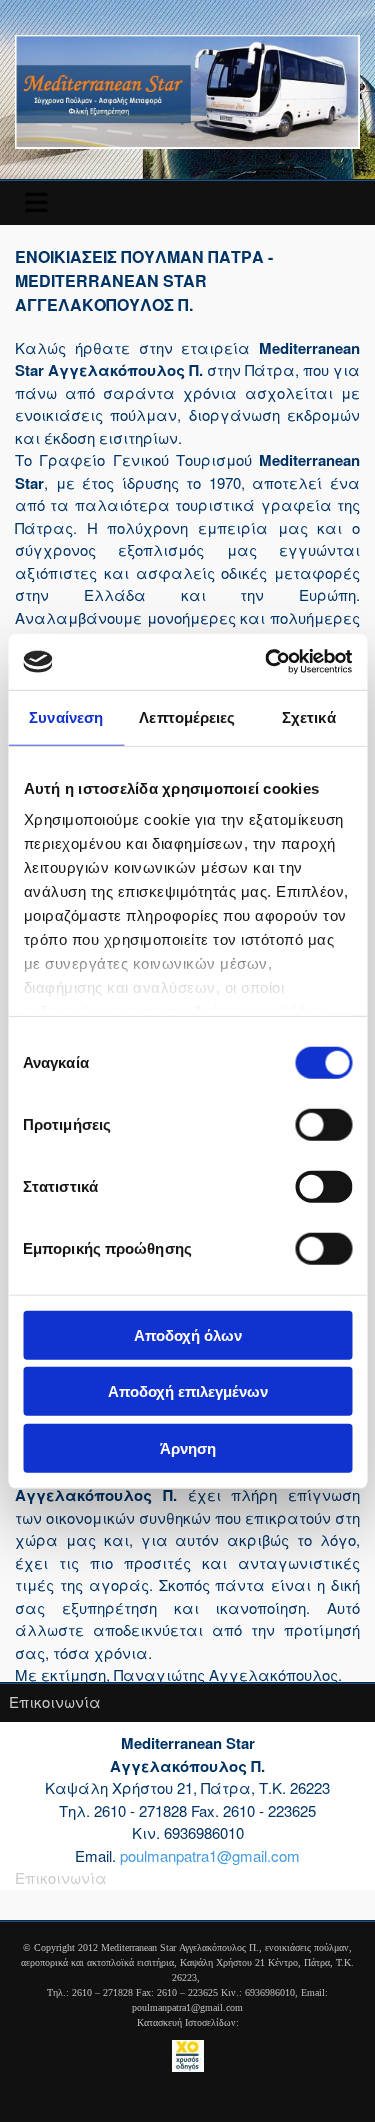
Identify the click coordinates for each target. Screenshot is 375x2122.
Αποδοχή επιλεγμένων (188, 1391)
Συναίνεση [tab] (66, 716)
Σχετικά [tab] (309, 716)
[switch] (323, 1124)
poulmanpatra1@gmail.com (210, 1855)
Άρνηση (188, 1447)
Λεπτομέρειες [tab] (187, 716)
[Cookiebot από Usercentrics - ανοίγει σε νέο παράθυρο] (267, 662)
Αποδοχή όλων (188, 1334)
